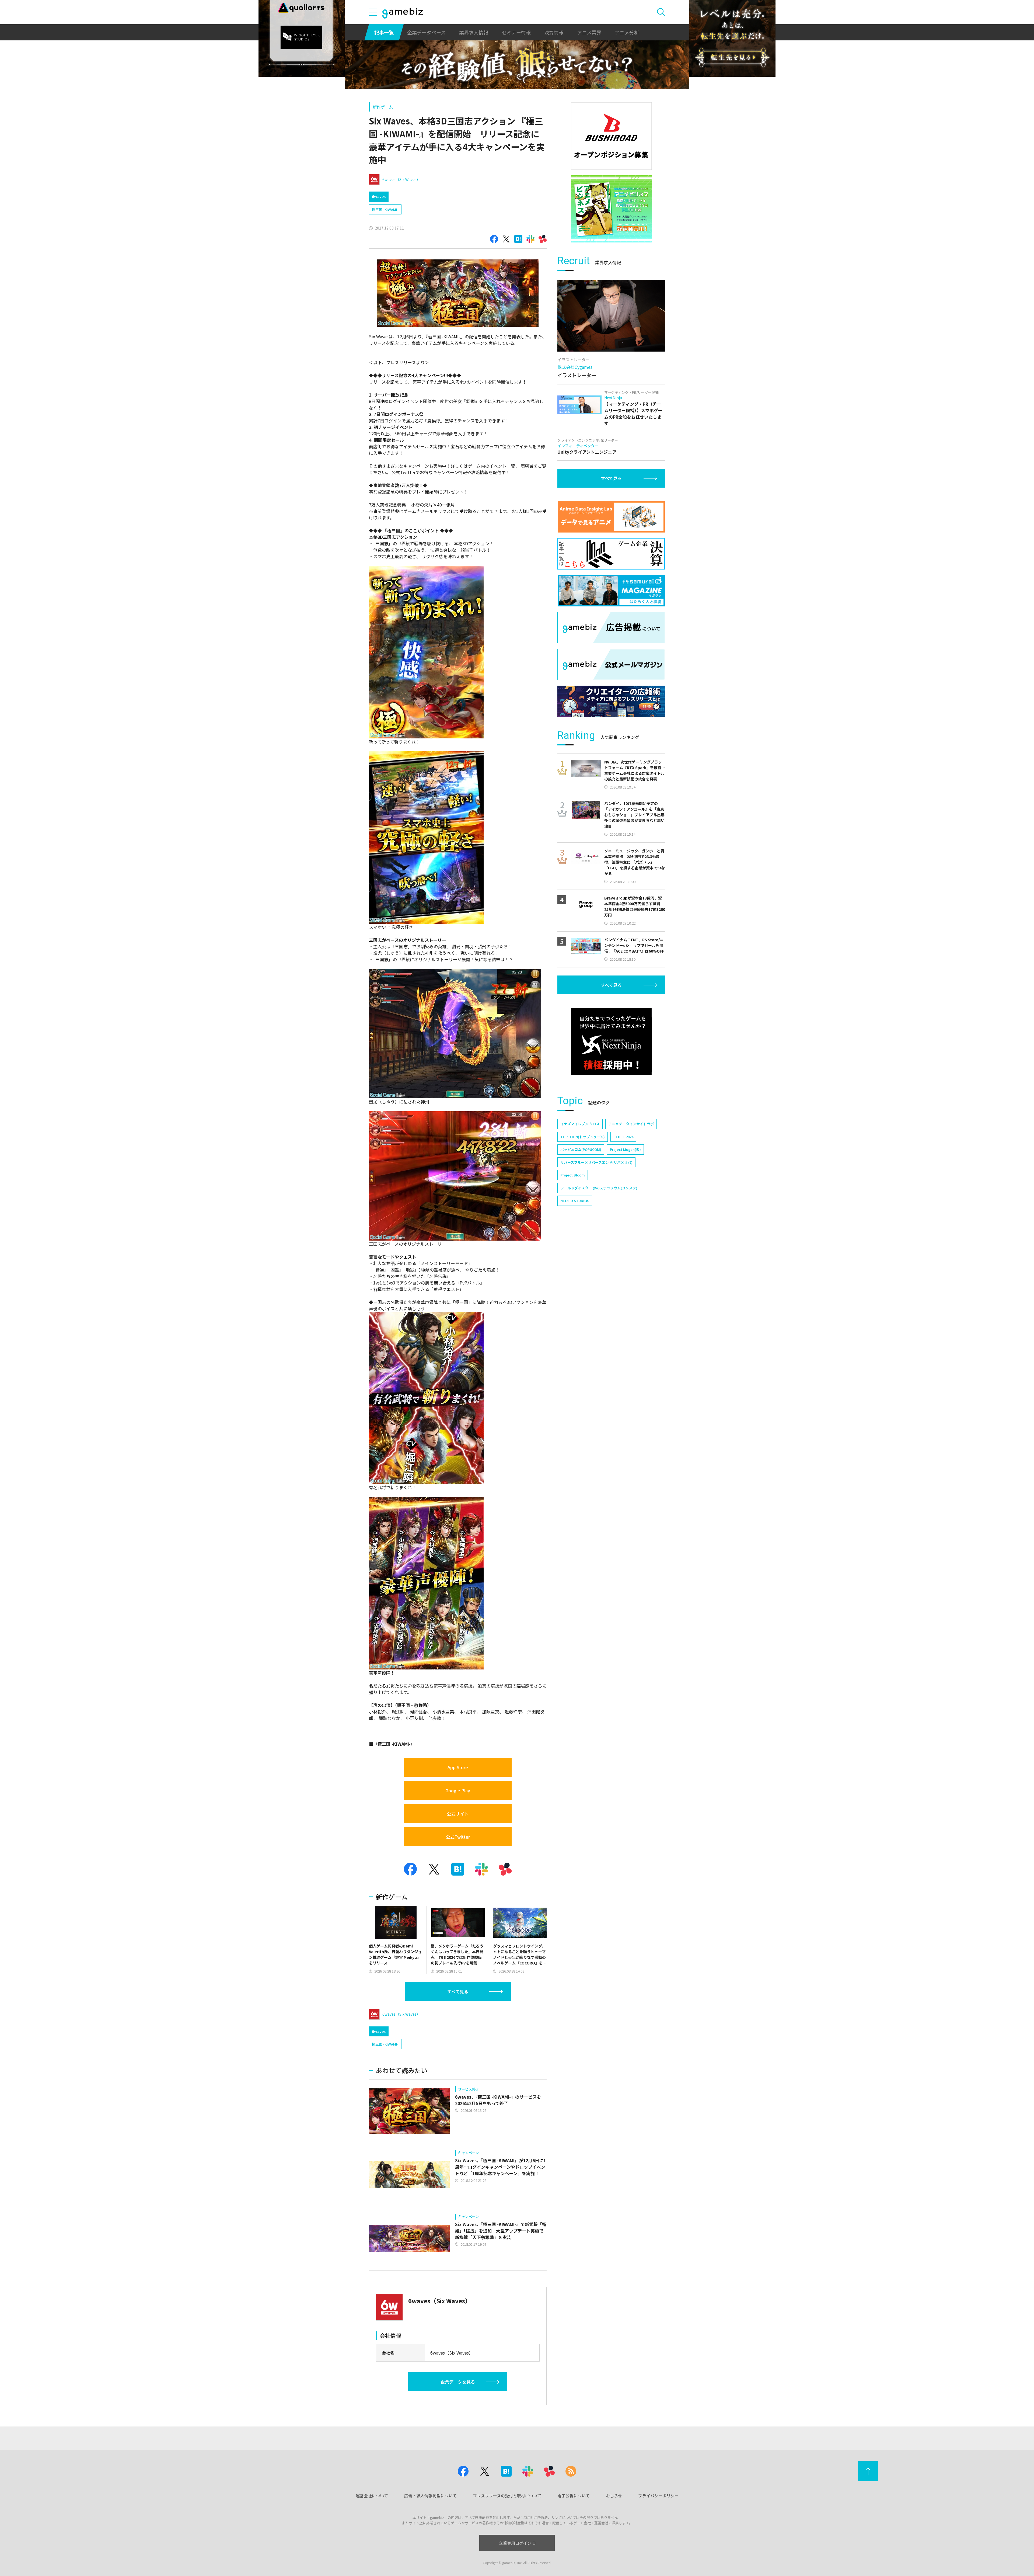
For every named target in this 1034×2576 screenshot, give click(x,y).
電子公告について (574, 2496)
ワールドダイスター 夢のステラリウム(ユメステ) (599, 1188)
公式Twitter (458, 1837)
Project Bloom (573, 1175)
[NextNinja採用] (611, 1041)
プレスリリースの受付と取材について (507, 2496)
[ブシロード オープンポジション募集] (611, 136)
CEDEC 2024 (623, 1137)
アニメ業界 (589, 32)
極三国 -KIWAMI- (385, 209)
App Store (458, 1767)
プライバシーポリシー (658, 2496)
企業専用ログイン (515, 2543)
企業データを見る (458, 2382)
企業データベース (426, 32)
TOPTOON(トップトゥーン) (583, 1137)
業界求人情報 (474, 32)
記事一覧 (384, 32)
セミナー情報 (516, 32)
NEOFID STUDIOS (575, 1201)
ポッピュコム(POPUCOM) (581, 1149)
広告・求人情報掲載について (430, 2496)
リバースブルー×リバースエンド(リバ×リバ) (596, 1162)
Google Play (458, 1790)
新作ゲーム (383, 107)
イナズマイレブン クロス (580, 1124)
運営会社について (372, 2496)
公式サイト (458, 1814)
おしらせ (614, 2496)
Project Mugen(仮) (625, 1149)
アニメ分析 (627, 32)
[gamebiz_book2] (611, 209)
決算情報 (554, 32)
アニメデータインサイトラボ (631, 1124)
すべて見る (458, 1991)
